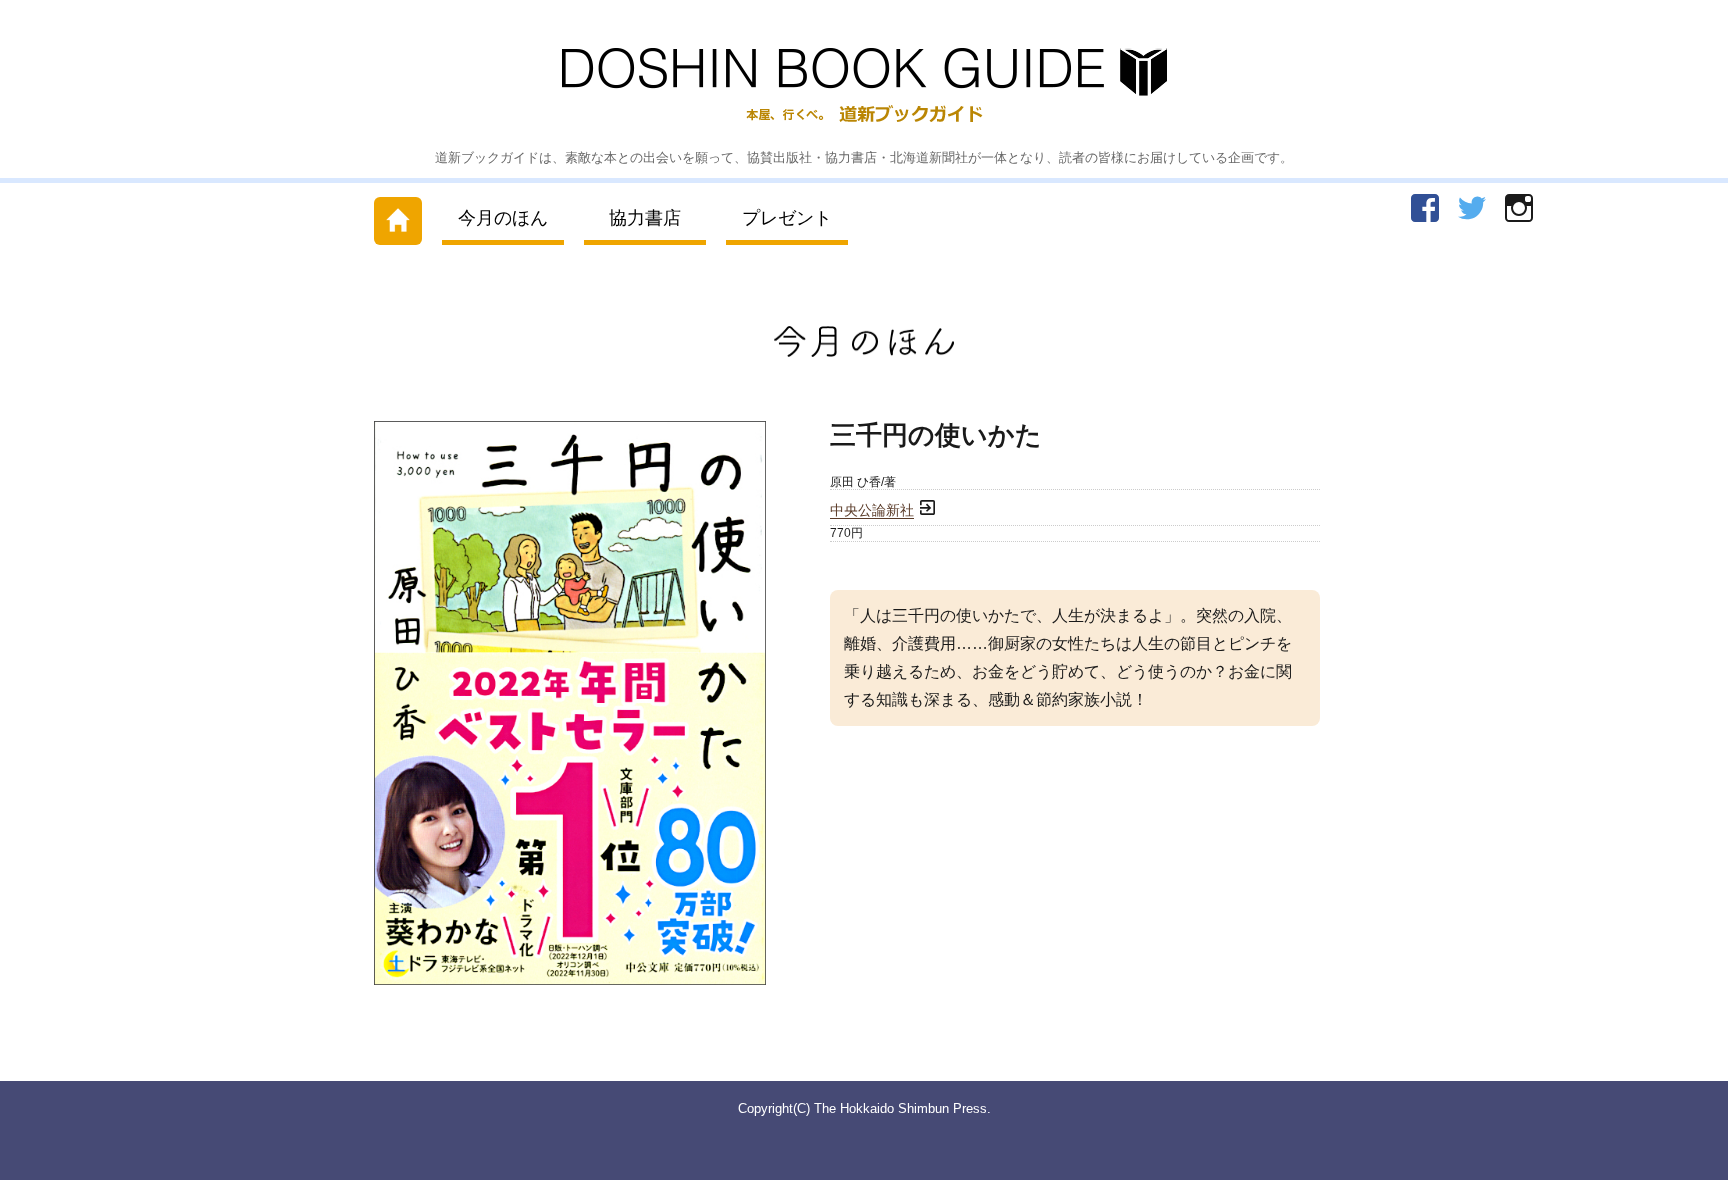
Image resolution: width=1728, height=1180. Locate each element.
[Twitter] (1472, 208)
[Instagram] (1519, 208)
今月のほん (503, 218)
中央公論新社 (872, 510)
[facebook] (1425, 208)
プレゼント (787, 218)
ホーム (398, 216)
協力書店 (645, 218)
